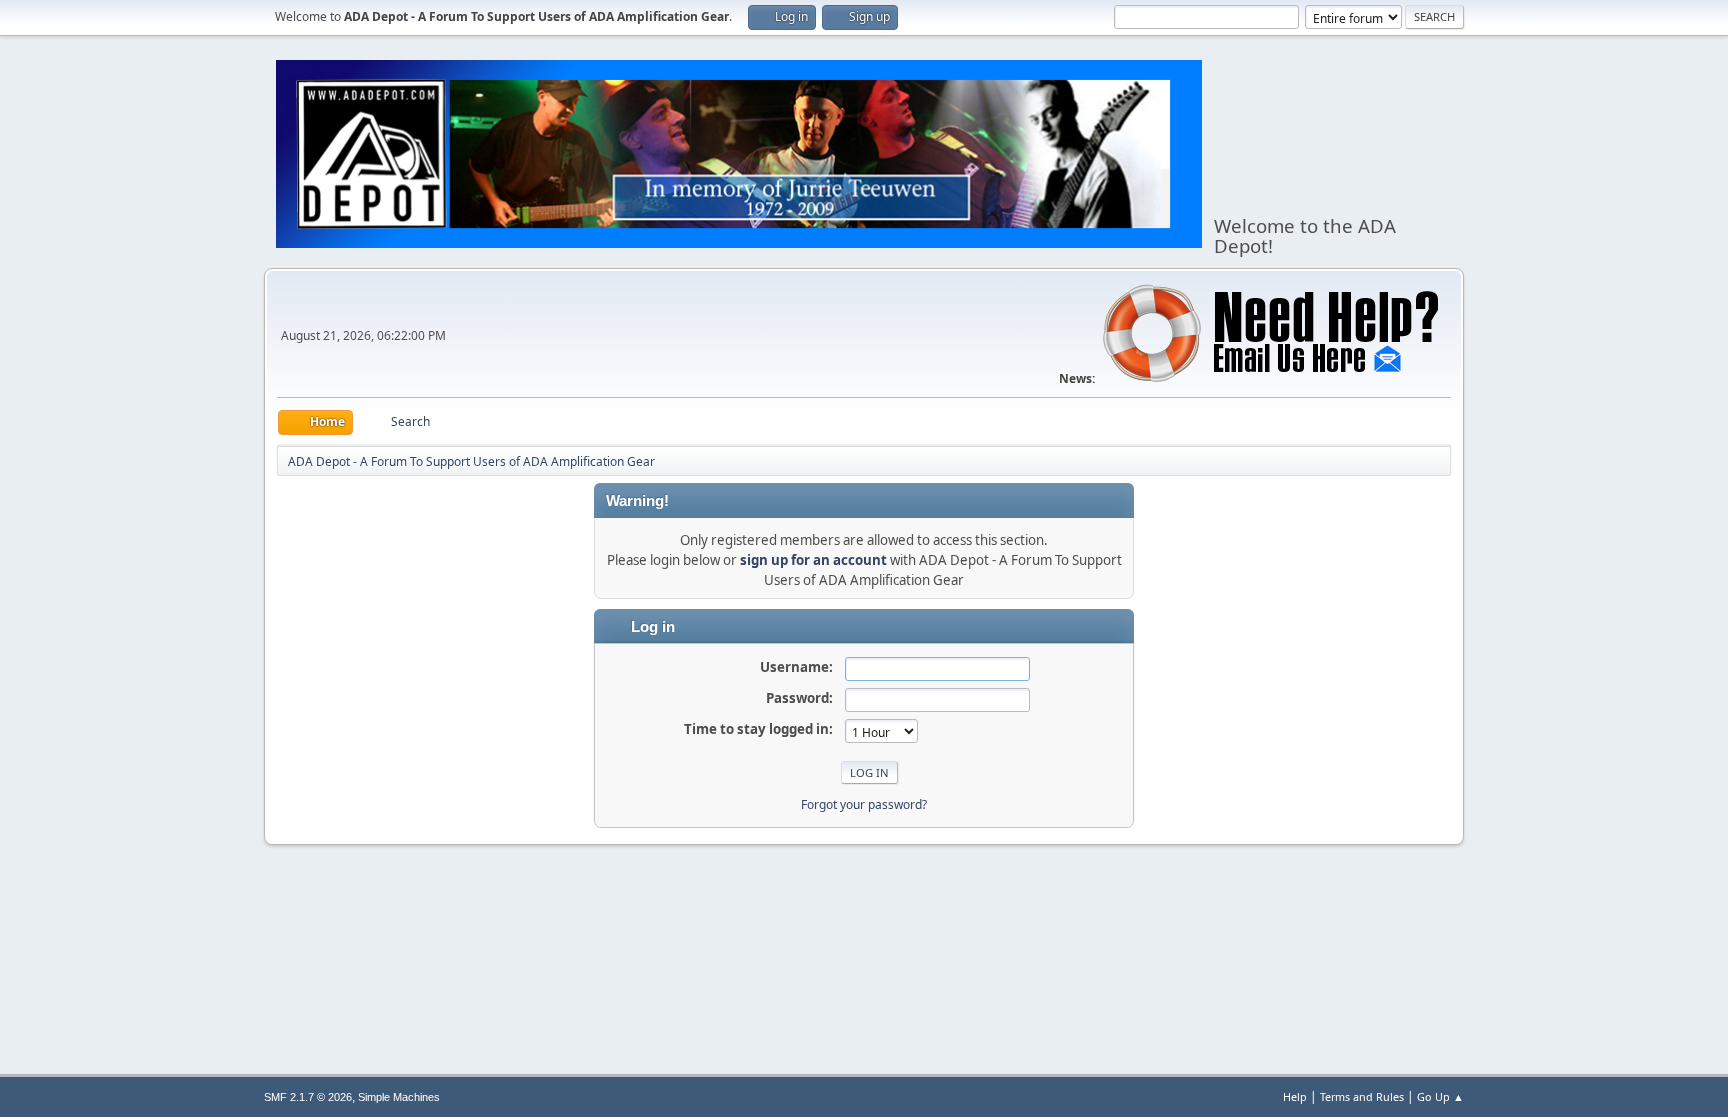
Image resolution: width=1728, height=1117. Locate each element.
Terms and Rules (1362, 1096)
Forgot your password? (864, 804)
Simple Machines (399, 1097)
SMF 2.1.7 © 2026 (308, 1097)
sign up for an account (813, 560)
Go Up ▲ (1440, 1096)
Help (1295, 1096)
